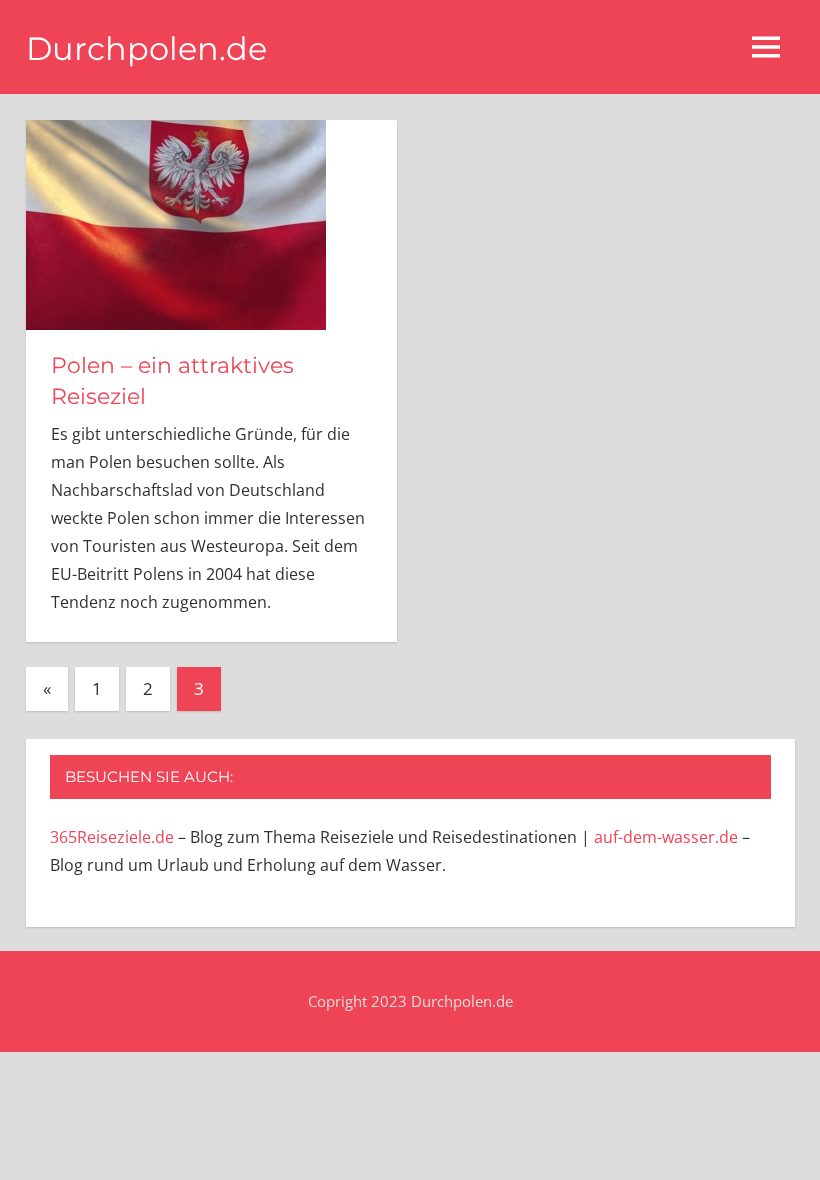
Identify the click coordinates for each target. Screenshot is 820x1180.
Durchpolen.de (146, 48)
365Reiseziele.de (112, 837)
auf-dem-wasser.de (666, 837)
